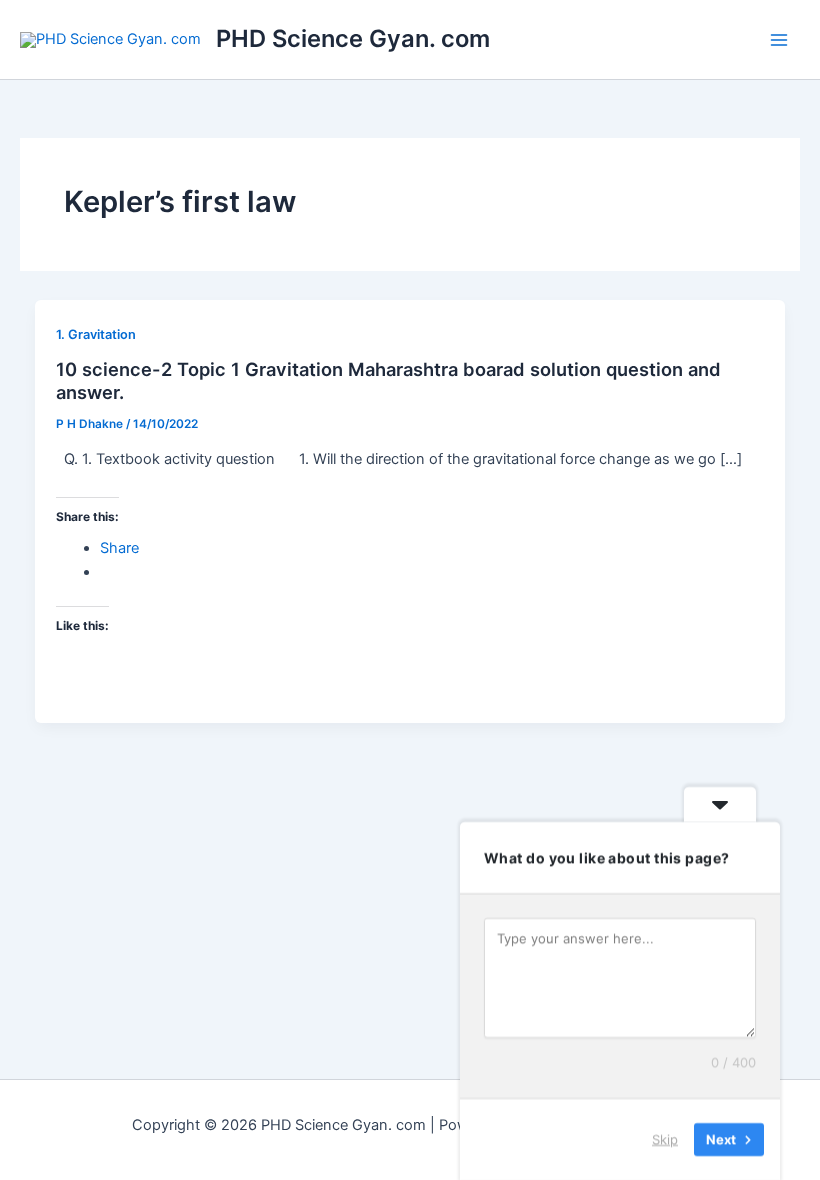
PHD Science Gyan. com (353, 38)
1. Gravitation (96, 334)
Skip (665, 1139)
